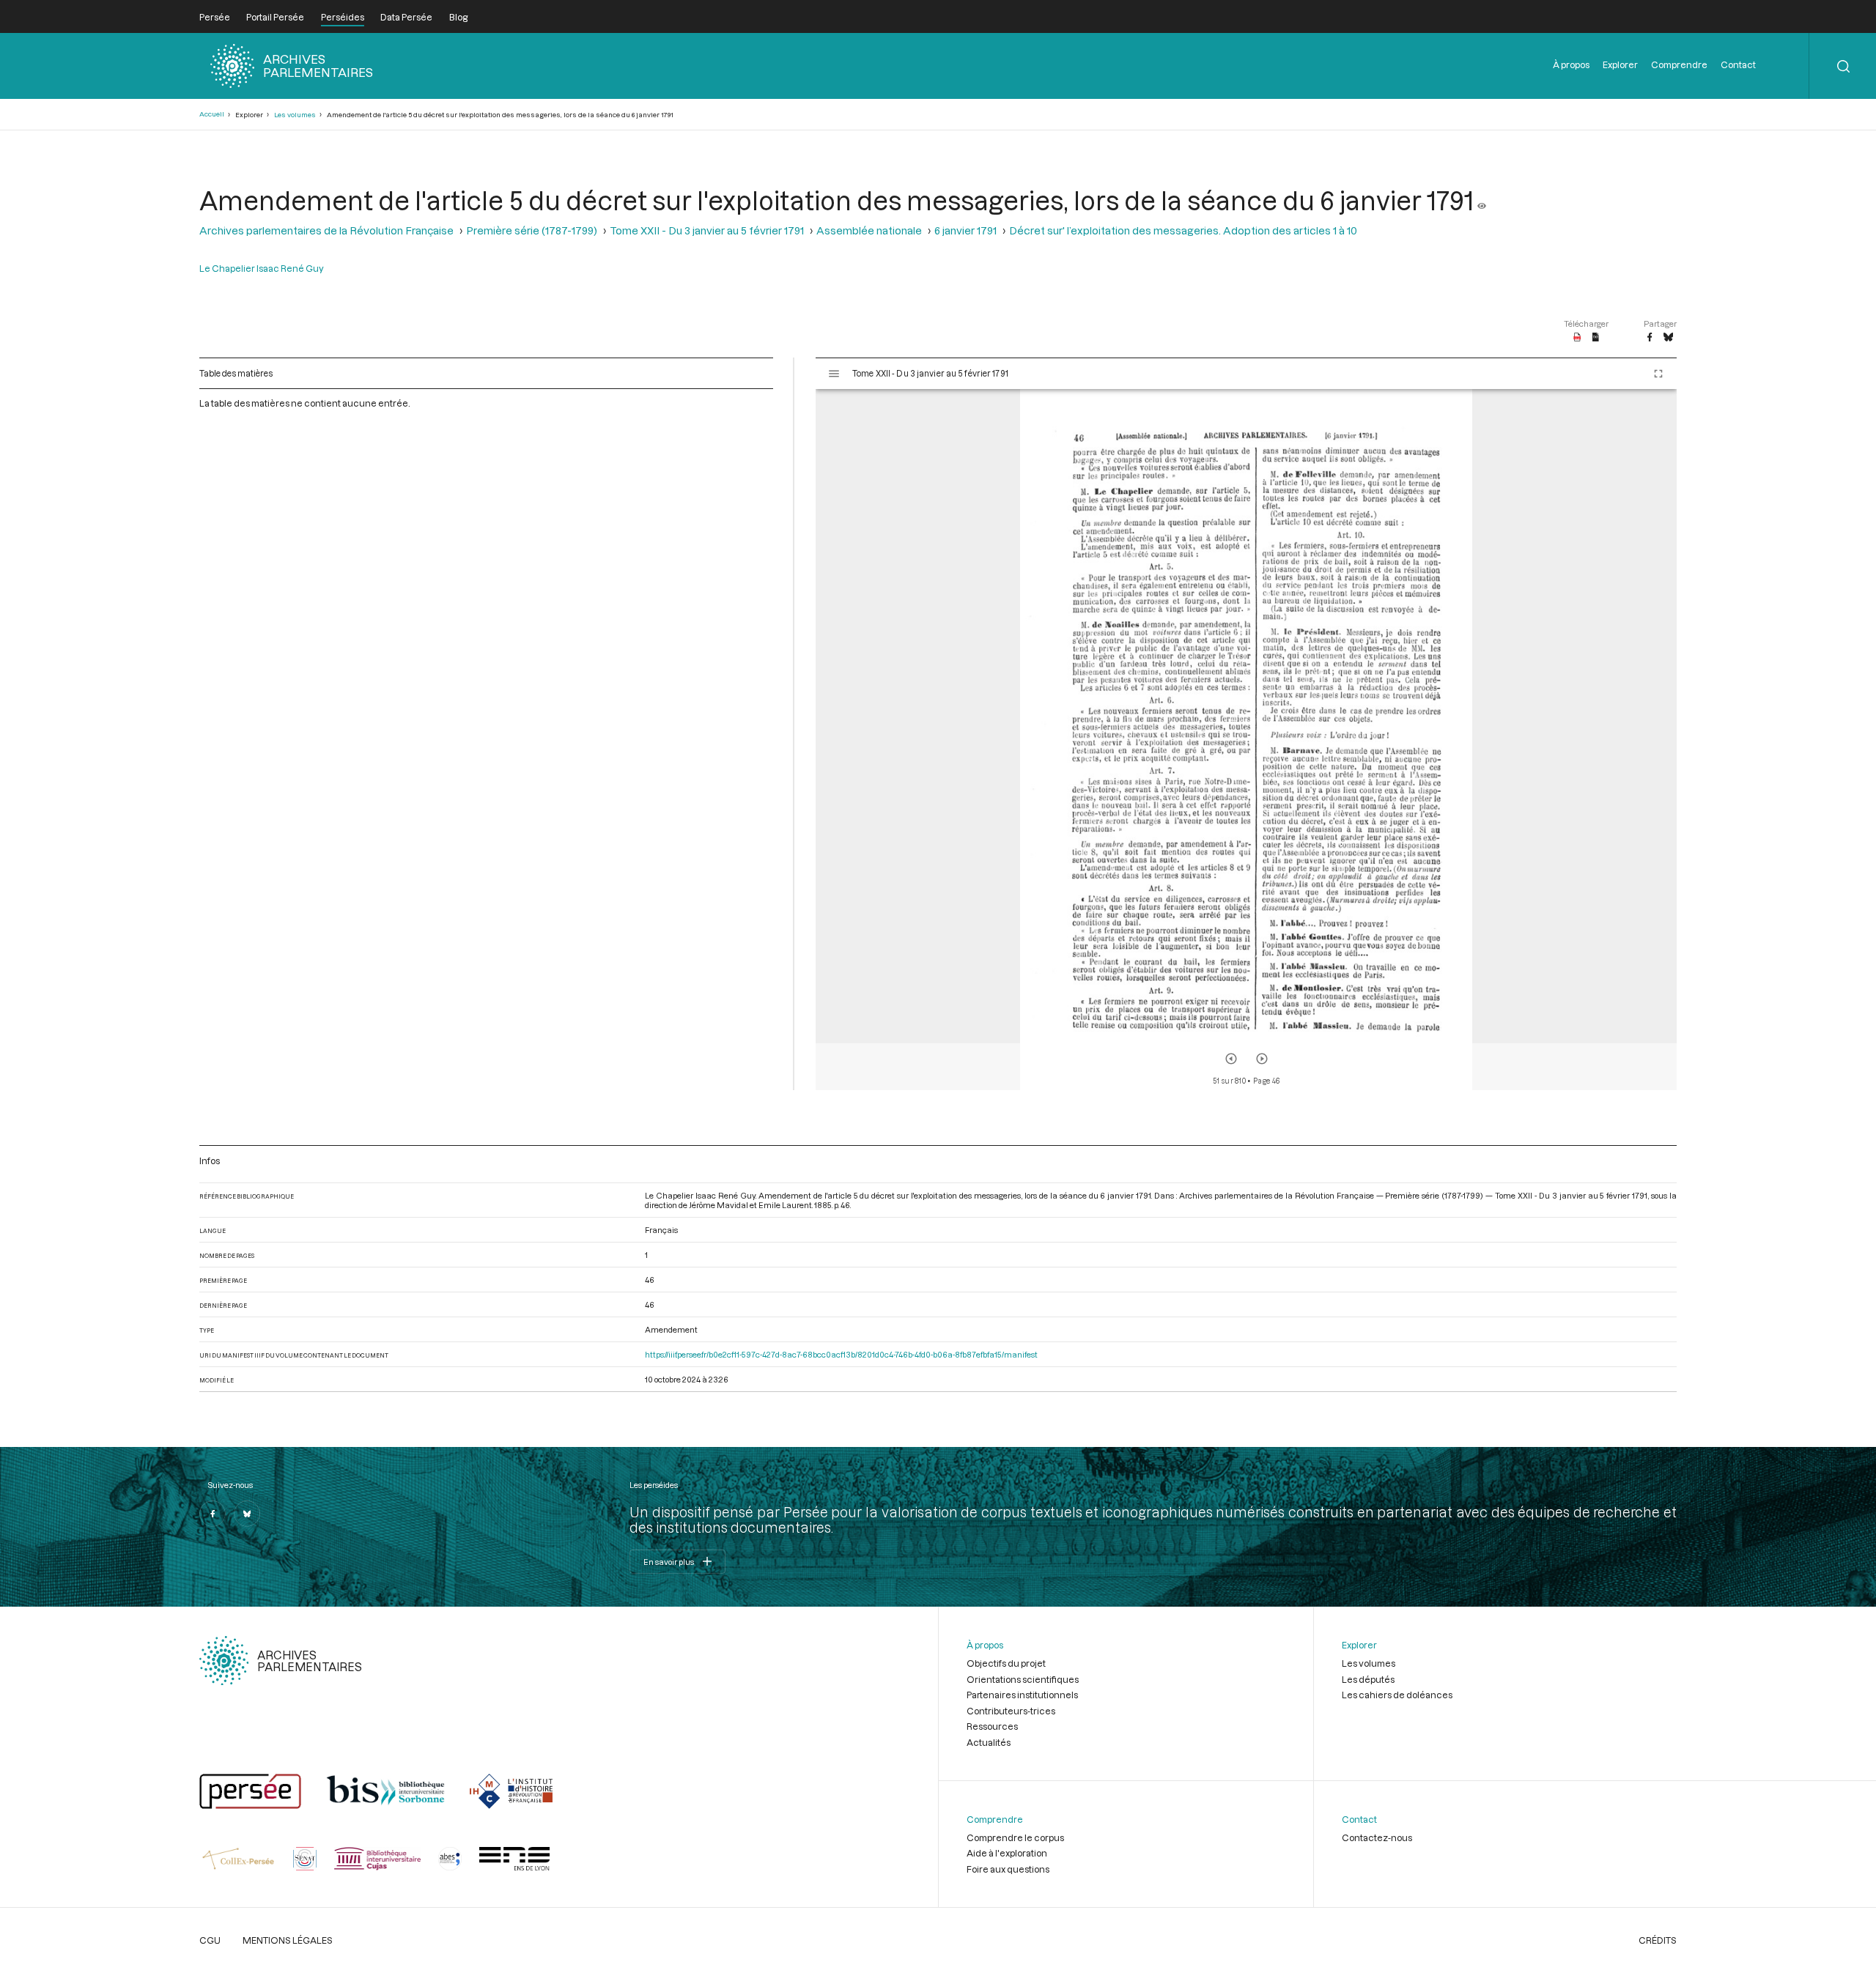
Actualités (989, 1742)
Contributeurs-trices (1011, 1711)
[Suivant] (1262, 1059)
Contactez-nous (1377, 1837)
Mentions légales (288, 1940)
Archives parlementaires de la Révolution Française (326, 230)
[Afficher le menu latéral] (834, 374)
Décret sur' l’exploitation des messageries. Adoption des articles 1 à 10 (1183, 230)
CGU (210, 1940)
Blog (458, 17)
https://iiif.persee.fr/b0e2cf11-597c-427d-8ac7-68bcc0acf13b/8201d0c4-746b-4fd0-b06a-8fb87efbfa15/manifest (841, 1354)
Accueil (212, 114)
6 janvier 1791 (965, 230)
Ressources (992, 1726)
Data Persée (406, 17)
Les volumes (295, 115)
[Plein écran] (1658, 374)
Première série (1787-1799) (532, 230)
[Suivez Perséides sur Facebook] (213, 1514)
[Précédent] (1231, 1059)
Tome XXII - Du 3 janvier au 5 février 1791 (707, 230)
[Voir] (1482, 200)
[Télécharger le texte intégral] (1596, 338)
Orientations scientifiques (1023, 1679)
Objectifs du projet (1006, 1663)
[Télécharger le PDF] (1577, 338)
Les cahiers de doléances (1397, 1695)
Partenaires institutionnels (1022, 1695)
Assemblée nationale (869, 230)
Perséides (343, 17)
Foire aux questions (1008, 1869)
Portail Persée (275, 17)
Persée (215, 17)
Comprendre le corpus (1015, 1837)
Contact (1738, 64)
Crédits (1658, 1940)
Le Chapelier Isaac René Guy (262, 268)
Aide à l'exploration (1007, 1853)
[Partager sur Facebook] (1650, 338)
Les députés (1368, 1679)
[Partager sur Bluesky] (1668, 338)
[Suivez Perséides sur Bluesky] (247, 1514)
